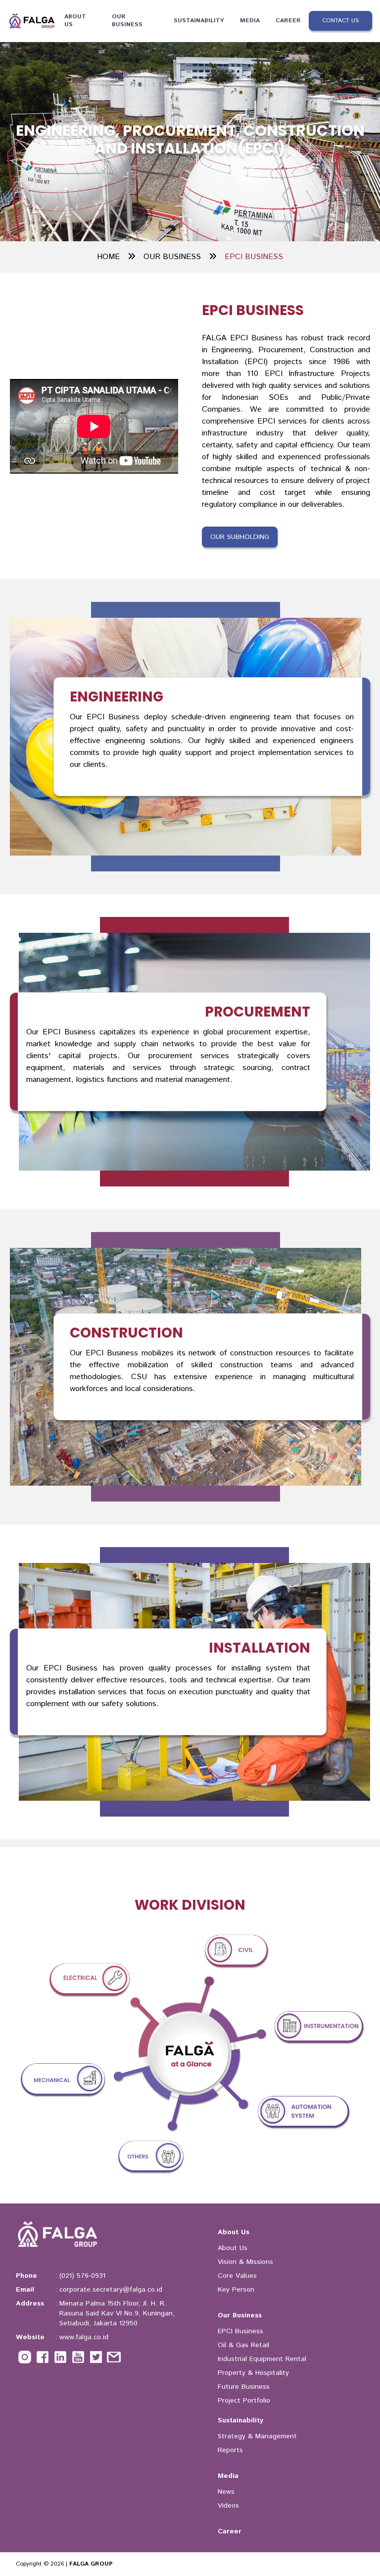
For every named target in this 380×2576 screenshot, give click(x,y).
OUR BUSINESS (172, 257)
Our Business (127, 21)
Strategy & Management (257, 2436)
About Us (75, 21)
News (226, 2492)
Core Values (237, 2276)
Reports (230, 2450)
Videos (228, 2506)
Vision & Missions (245, 2262)
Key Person (236, 2290)
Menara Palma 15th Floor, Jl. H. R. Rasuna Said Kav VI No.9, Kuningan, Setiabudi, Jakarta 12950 (117, 2313)
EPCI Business (240, 2331)
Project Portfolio (244, 2401)
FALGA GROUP (91, 2564)
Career (288, 21)
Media (250, 21)
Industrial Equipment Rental (262, 2359)
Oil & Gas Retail (243, 2345)
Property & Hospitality (253, 2373)
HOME (108, 257)
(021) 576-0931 (82, 2276)
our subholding (240, 537)
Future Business (244, 2387)
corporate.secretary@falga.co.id (111, 2290)
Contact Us (340, 21)
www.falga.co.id (84, 2337)
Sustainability (199, 21)
